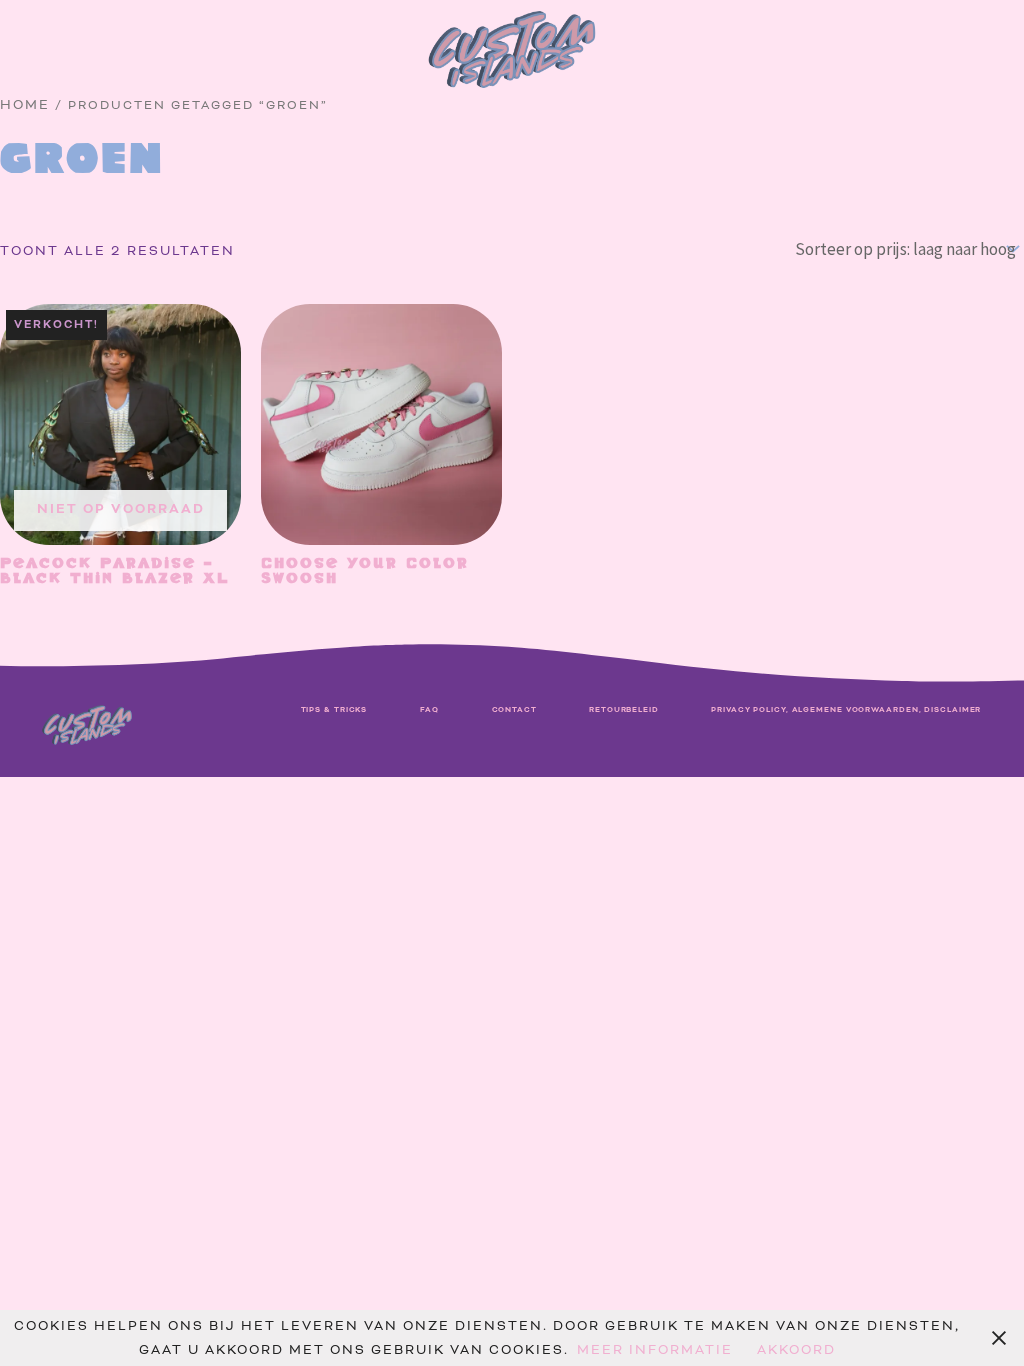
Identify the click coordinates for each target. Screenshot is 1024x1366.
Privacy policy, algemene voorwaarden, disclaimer (846, 709)
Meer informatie (655, 1350)
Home (25, 105)
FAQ (430, 709)
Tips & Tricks (334, 709)
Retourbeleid (624, 709)
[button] (53, 62)
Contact (514, 709)
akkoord (796, 1350)
